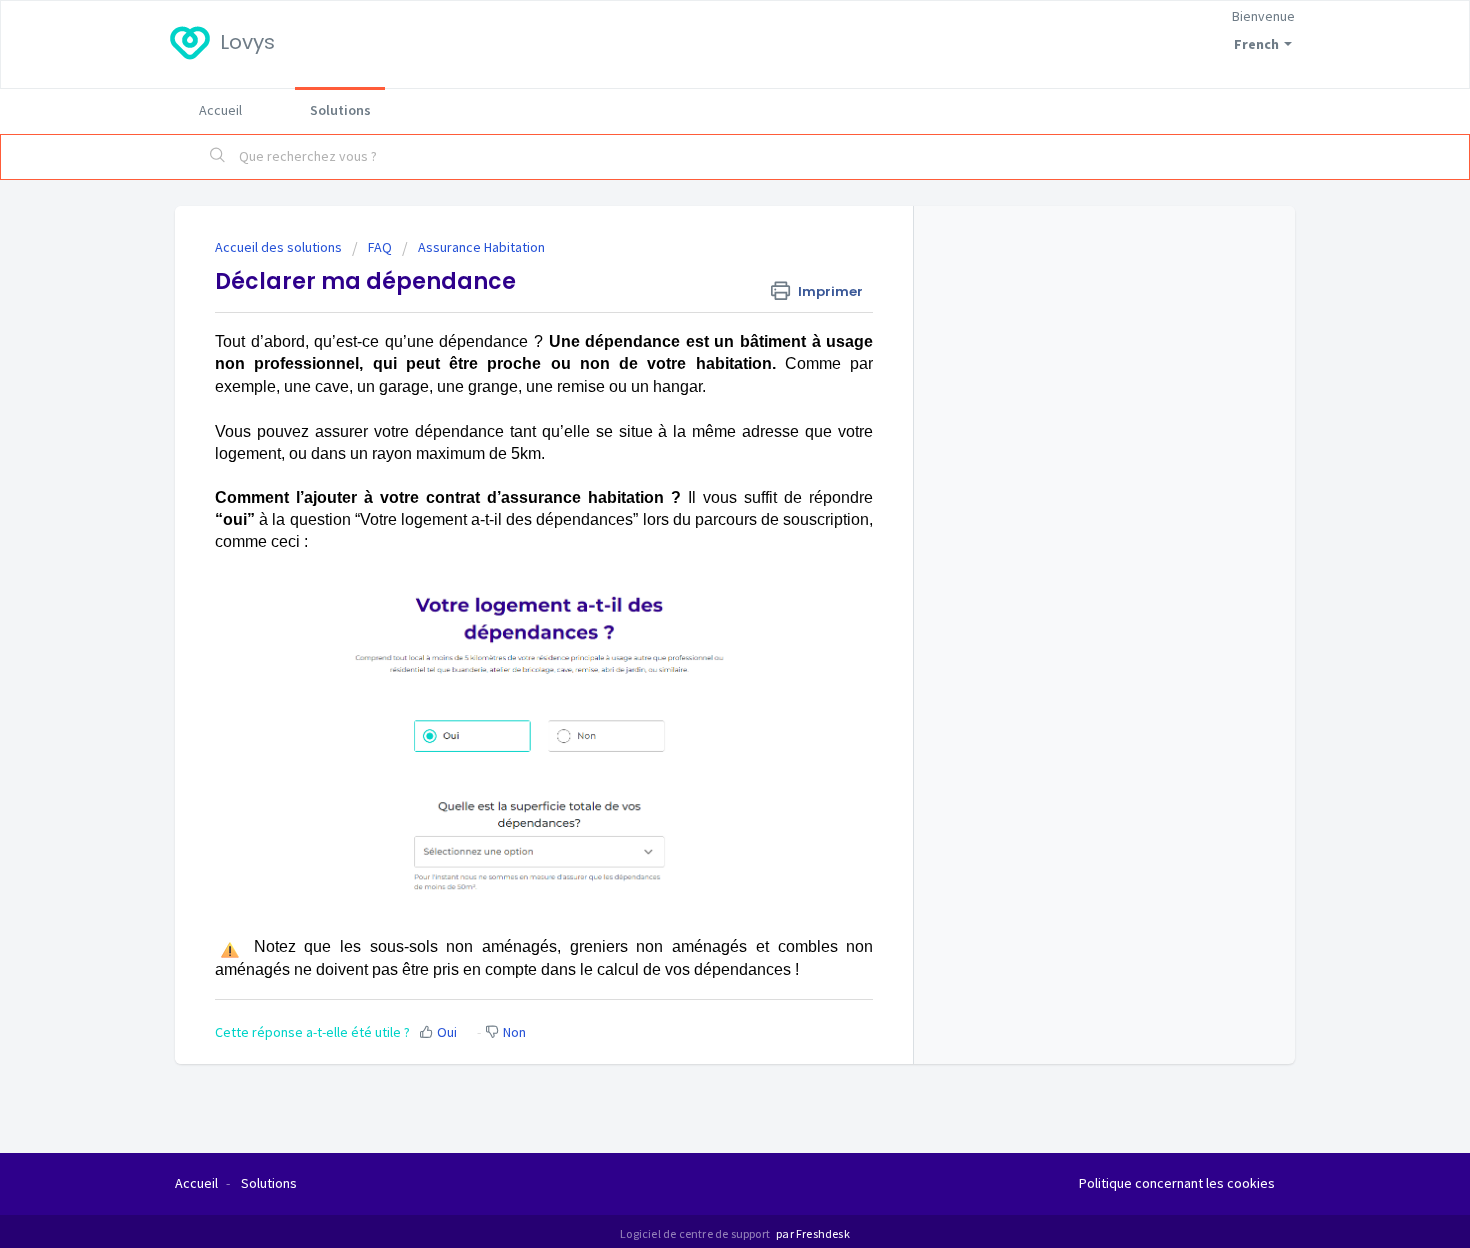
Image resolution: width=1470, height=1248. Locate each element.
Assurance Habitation (481, 247)
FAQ (380, 247)
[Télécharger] (698, 364)
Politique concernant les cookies (1177, 1183)
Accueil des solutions (280, 247)
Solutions (340, 110)
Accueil (220, 110)
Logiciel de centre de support (696, 1233)
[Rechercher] (218, 157)
